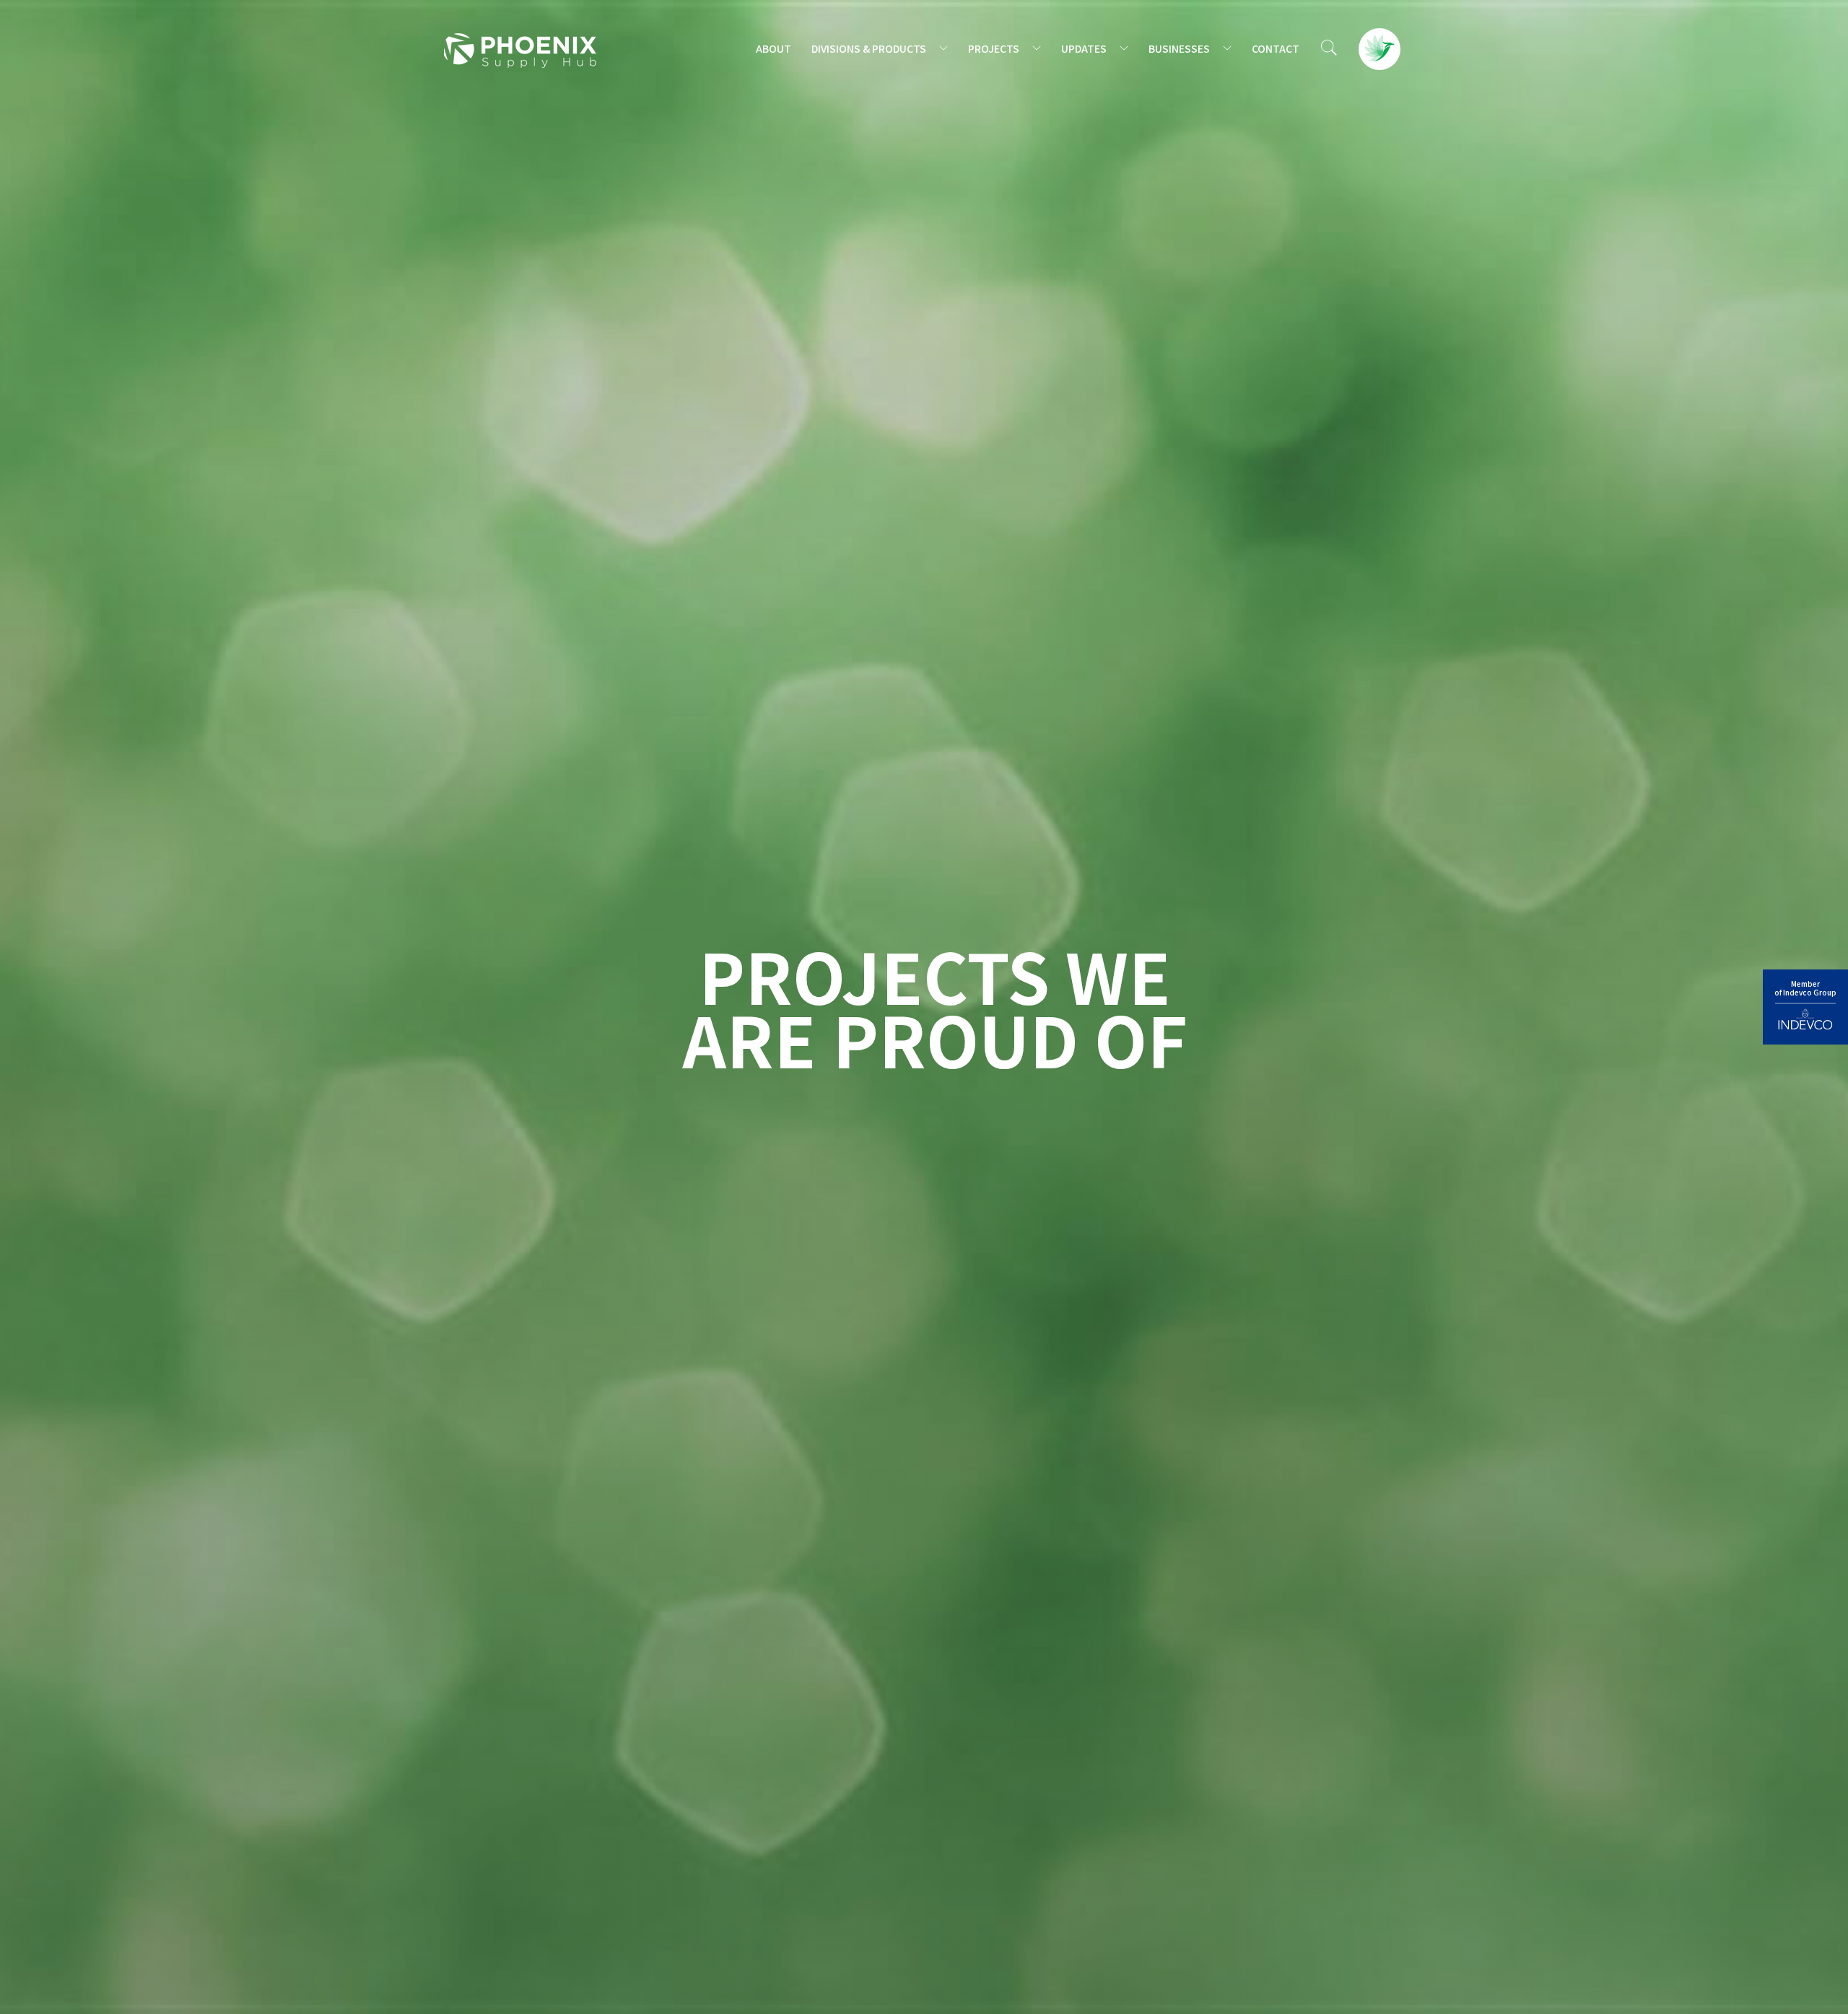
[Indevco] (1805, 1007)
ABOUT (773, 48)
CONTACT (1276, 48)
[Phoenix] (520, 50)
